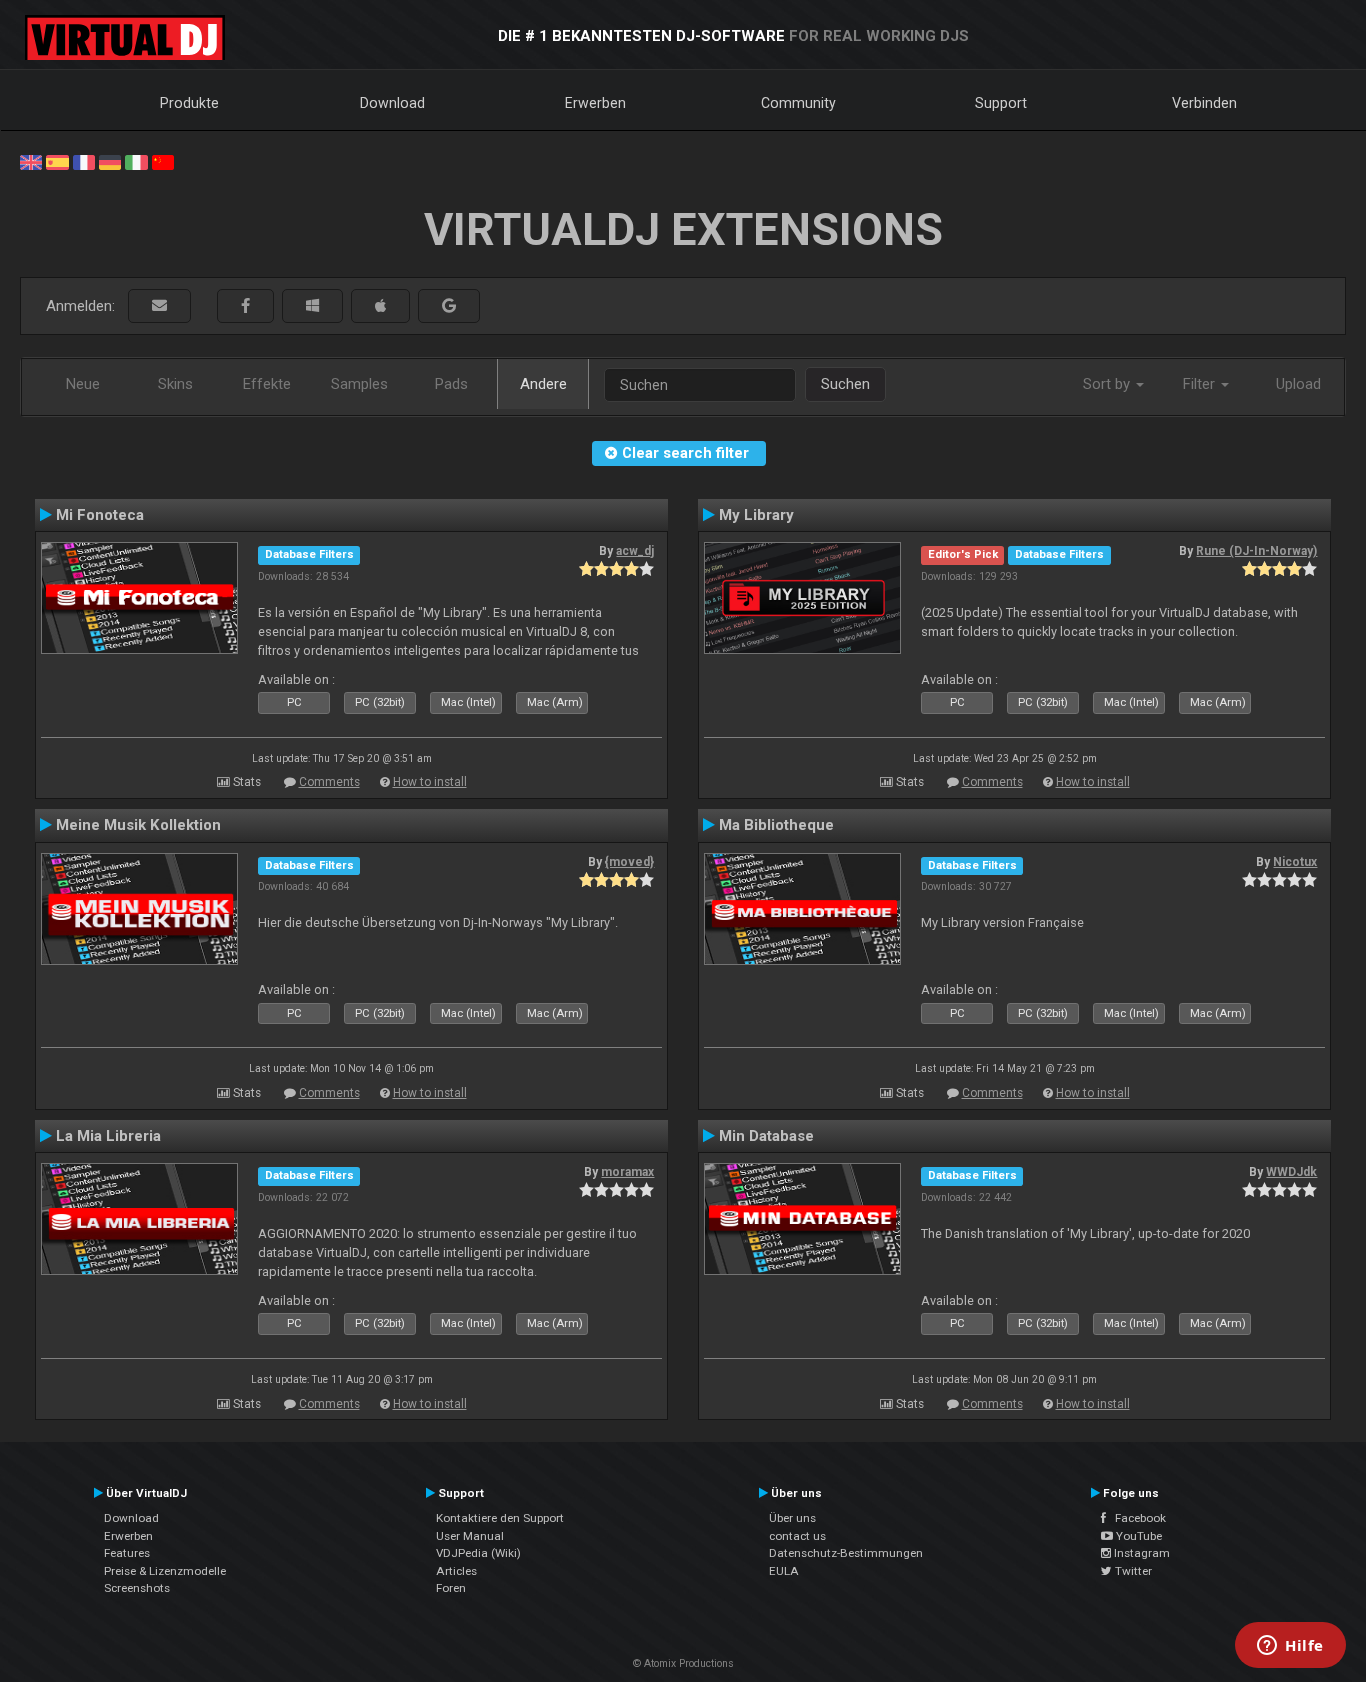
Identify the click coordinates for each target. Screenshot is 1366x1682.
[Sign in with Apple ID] (380, 306)
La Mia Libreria (108, 1136)
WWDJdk (1291, 1172)
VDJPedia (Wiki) (478, 1553)
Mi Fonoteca (100, 515)
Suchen (845, 384)
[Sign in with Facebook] (245, 306)
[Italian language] (136, 161)
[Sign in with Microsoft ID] (312, 306)
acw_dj (635, 551)
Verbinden (1204, 103)
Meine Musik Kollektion (138, 825)
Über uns (792, 1518)
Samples (359, 384)
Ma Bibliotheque (776, 825)
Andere (543, 384)
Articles (456, 1571)
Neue (83, 384)
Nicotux (1295, 862)
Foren (451, 1588)
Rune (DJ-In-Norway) (1256, 551)
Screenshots (137, 1588)
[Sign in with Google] (449, 306)
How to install (430, 782)
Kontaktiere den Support (500, 1518)
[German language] (110, 161)
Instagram (1140, 1553)
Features (127, 1553)
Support (1001, 103)
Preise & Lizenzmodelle (165, 1571)
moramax (627, 1172)
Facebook (1136, 1518)
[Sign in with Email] (159, 306)
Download (392, 103)
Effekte (267, 384)
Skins (175, 384)
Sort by (1108, 384)
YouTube (1137, 1536)
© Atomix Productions (683, 1663)
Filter (1201, 384)
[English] (31, 161)
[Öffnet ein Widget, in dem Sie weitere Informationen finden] (1290, 1647)
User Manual (470, 1536)
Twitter (1132, 1571)
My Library (756, 515)
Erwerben (595, 103)
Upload (1298, 384)
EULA (784, 1571)
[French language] (84, 161)
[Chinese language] (163, 161)
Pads (451, 384)
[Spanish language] (57, 161)
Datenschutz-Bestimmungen (846, 1553)
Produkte (189, 103)
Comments (329, 782)
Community (798, 103)
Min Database (766, 1136)
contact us (797, 1536)
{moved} (629, 862)
